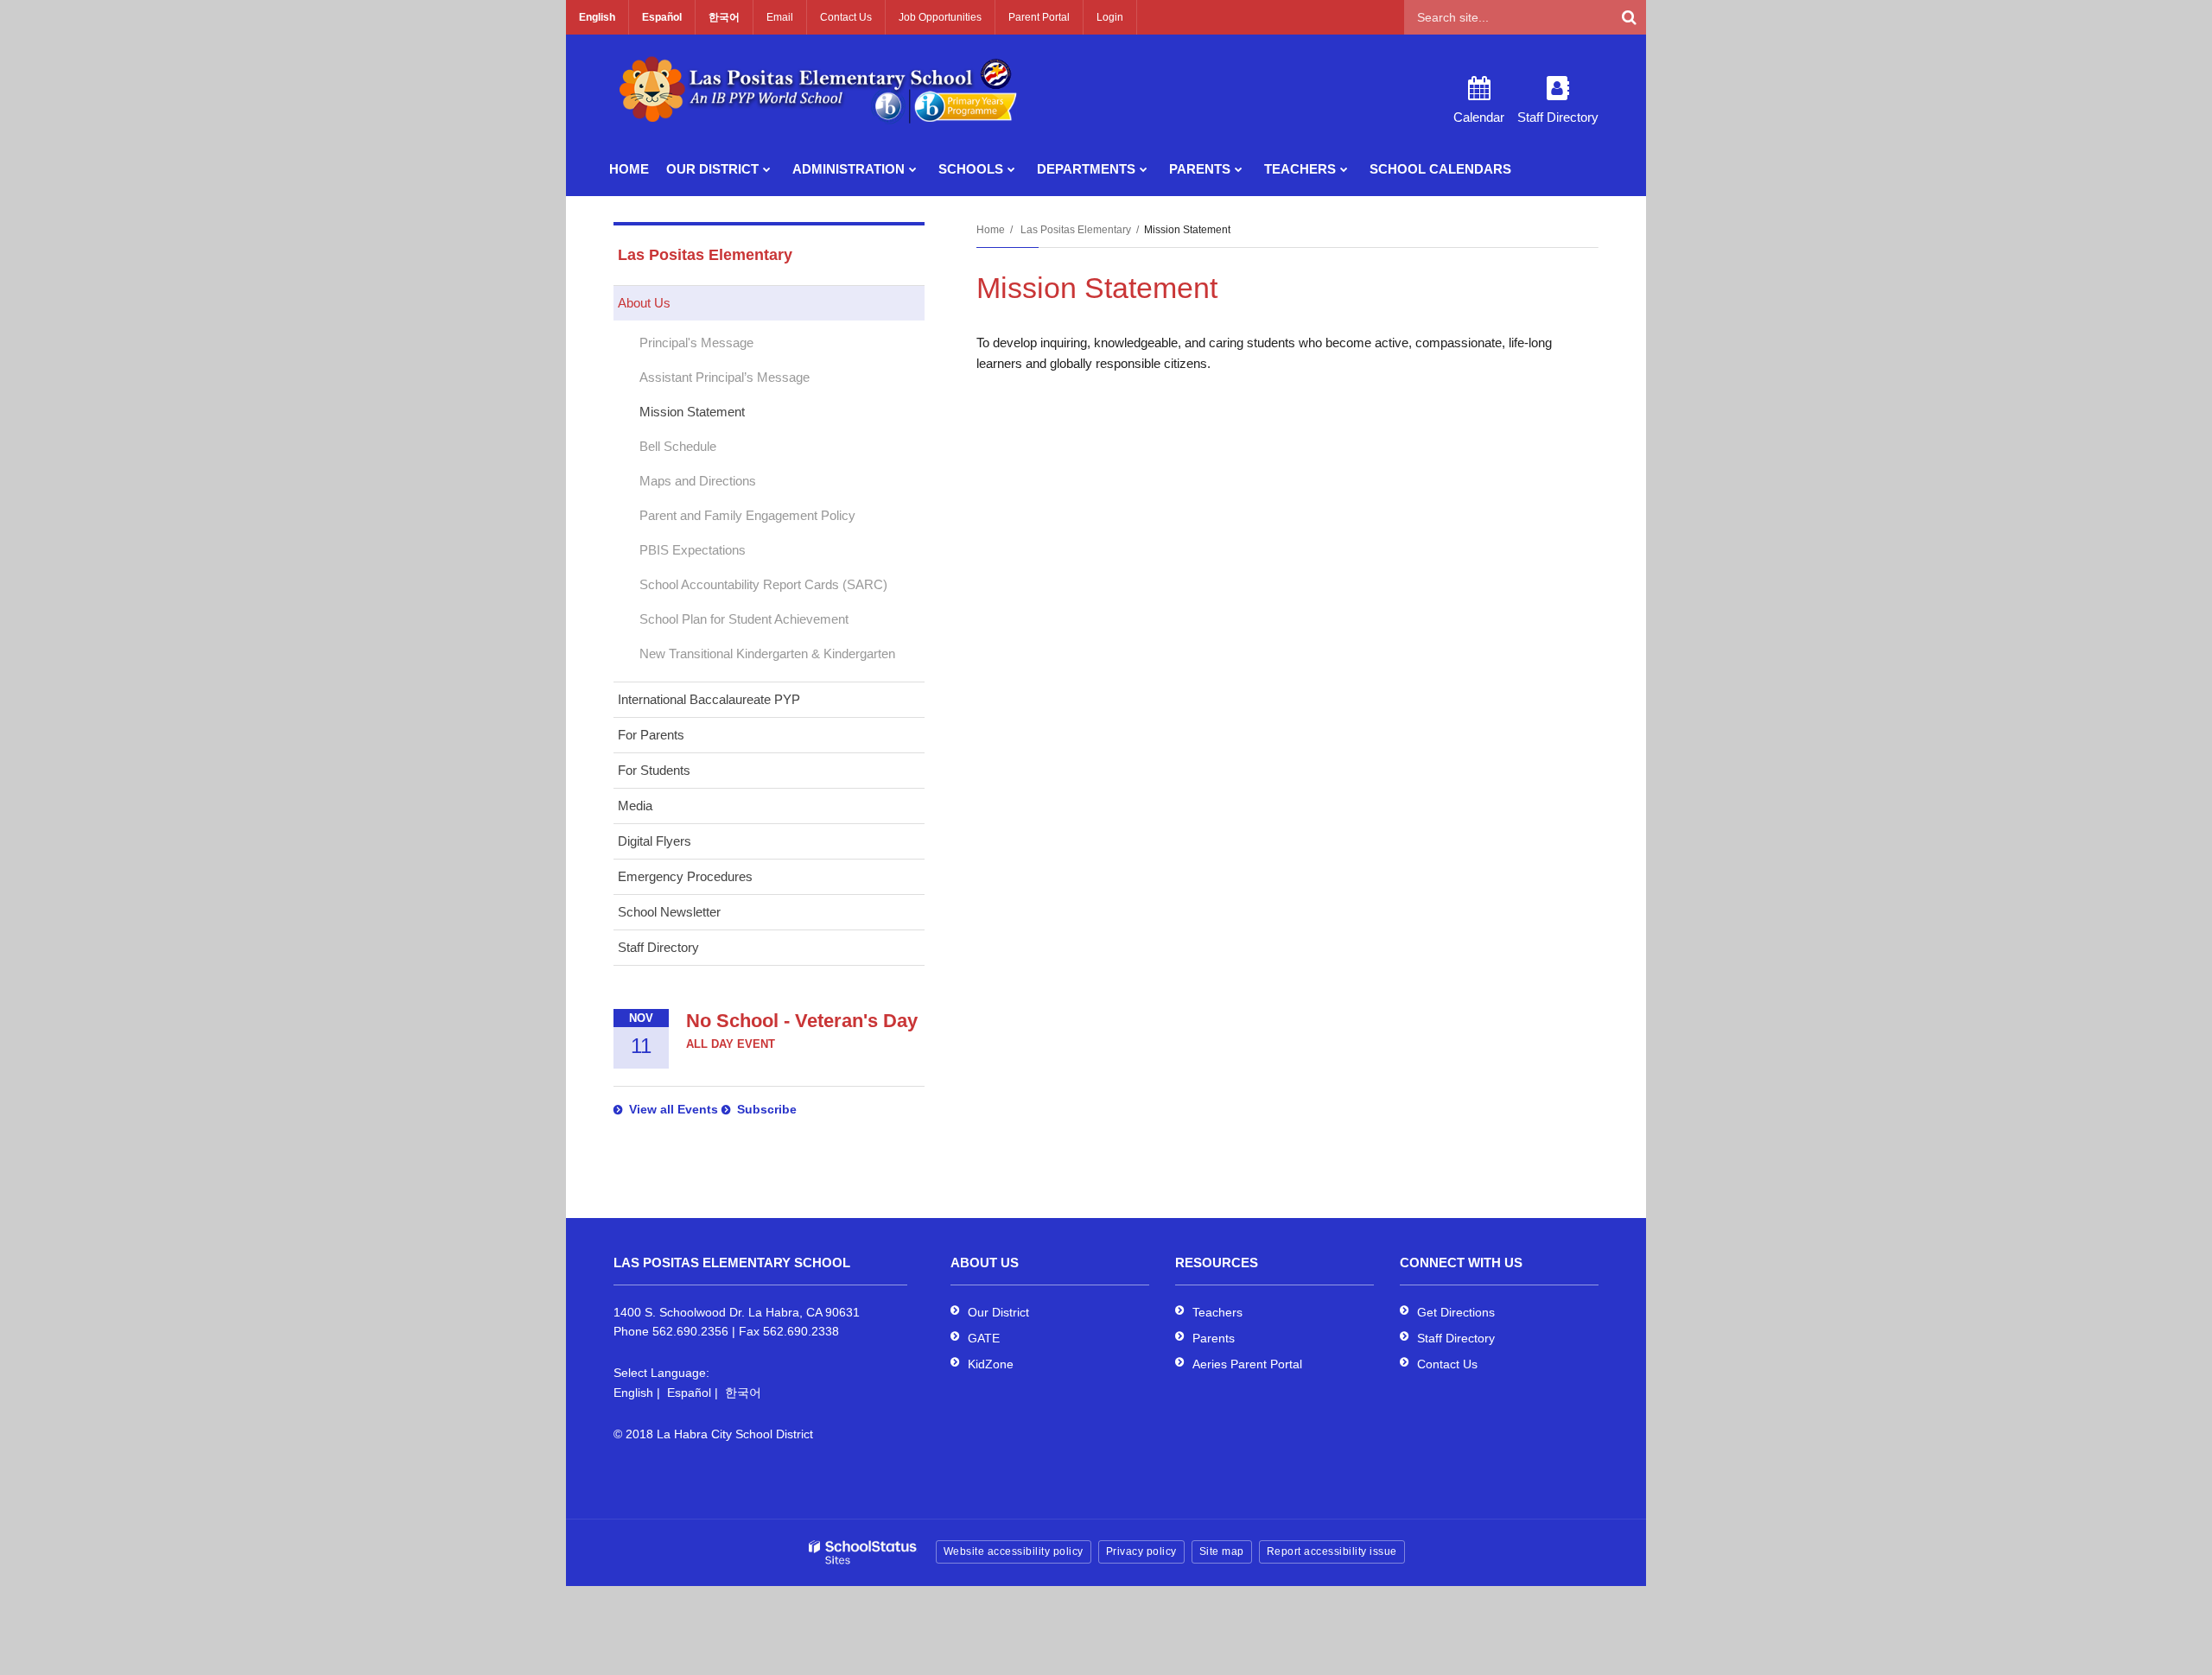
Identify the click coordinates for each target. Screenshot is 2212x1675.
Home (991, 230)
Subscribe (767, 1109)
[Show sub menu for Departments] (1144, 169)
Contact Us (846, 17)
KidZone (991, 1364)
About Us (644, 303)
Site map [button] (1222, 1551)
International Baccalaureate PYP (709, 699)
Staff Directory (658, 947)
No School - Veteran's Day (802, 1021)
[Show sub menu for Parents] (1239, 169)
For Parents (651, 735)
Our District (998, 1312)
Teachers (1217, 1312)
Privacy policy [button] (1141, 1551)
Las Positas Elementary (1076, 230)
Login (1110, 17)
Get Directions (1456, 1312)
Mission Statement (692, 412)
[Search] (1629, 17)
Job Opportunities (940, 17)
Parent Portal (1039, 17)
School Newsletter (669, 912)
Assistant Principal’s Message (725, 377)
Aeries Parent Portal (1247, 1364)
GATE (984, 1338)
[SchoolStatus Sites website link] (863, 1553)
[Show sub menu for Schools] (1011, 169)
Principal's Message (696, 343)
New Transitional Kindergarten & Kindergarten (767, 654)
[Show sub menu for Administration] (913, 169)
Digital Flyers (655, 841)
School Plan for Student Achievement (744, 619)
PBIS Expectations (693, 550)
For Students (654, 770)
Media (635, 806)
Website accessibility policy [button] (1014, 1551)
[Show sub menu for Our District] (767, 169)
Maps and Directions (698, 481)
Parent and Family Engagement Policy (747, 515)
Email (780, 17)
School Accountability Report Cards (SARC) (763, 584)
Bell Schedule (678, 446)
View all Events (674, 1109)
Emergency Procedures (685, 876)
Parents (1214, 1338)
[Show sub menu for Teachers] (1344, 169)
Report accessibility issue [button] (1332, 1551)
